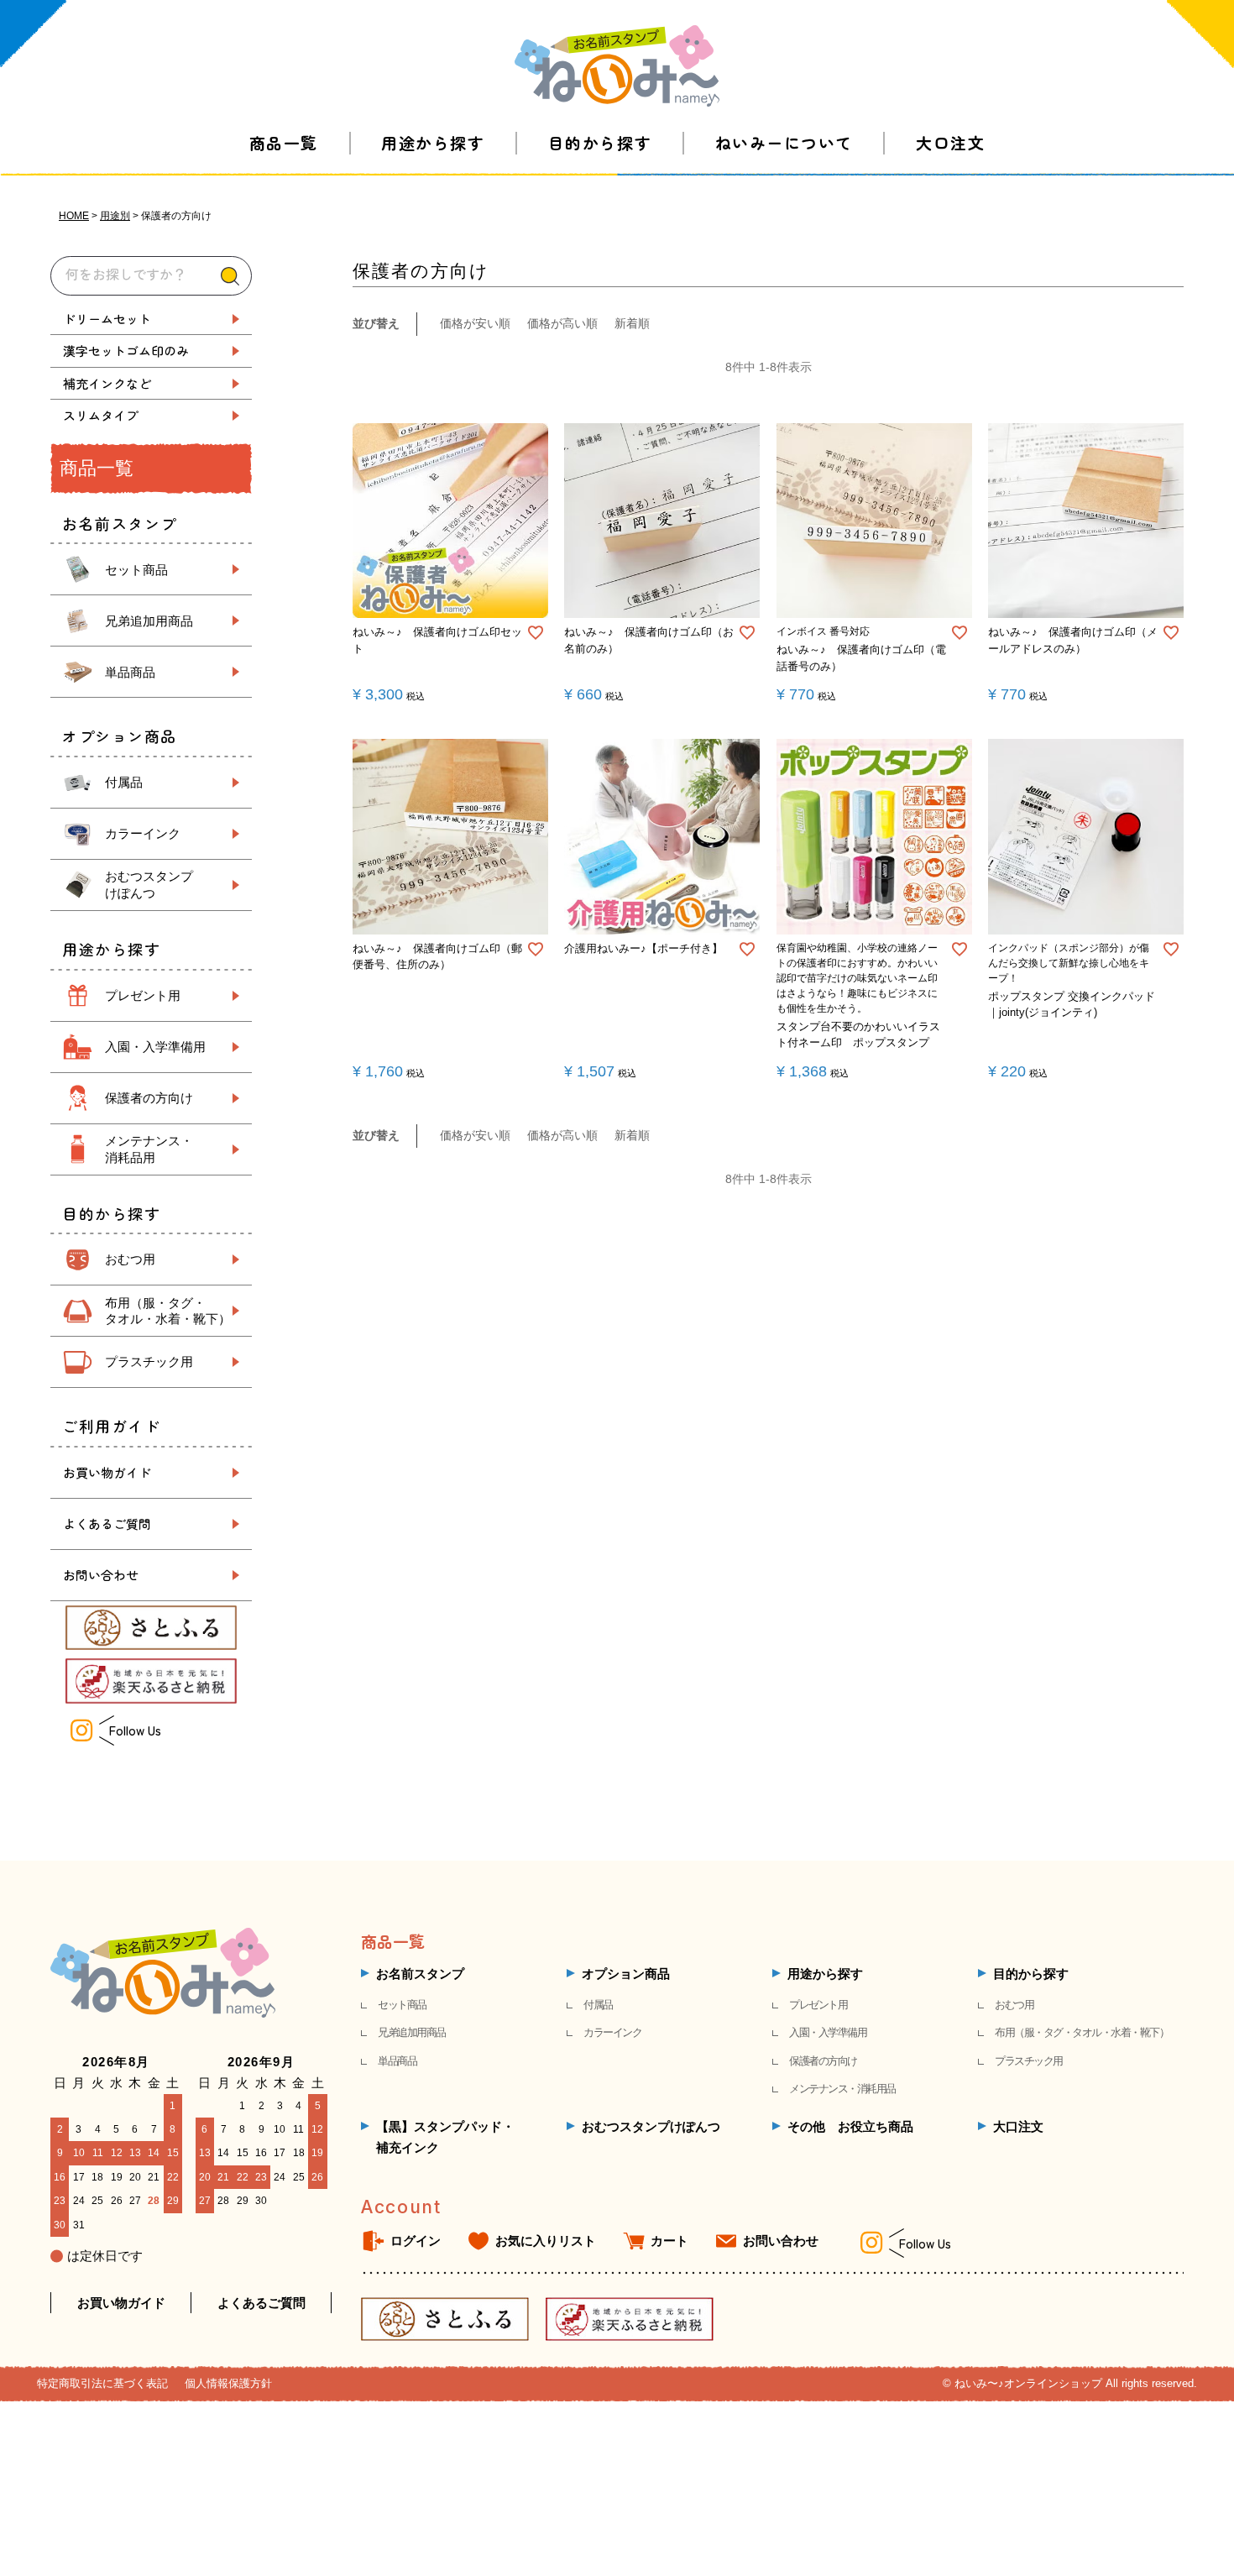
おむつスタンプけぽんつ (651, 2126)
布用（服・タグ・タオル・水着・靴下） (1082, 2032)
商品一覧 (284, 142)
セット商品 (136, 570)
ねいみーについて (784, 142)
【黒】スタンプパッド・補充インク (445, 2137)
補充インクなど (107, 383)
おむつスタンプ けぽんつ (149, 885)
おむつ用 (130, 1259)
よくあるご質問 (107, 1524)
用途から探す (433, 142)
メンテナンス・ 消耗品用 (149, 1149)
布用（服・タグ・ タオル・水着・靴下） (168, 1311)
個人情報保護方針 (228, 2383)
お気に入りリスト (546, 2241)
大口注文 (950, 142)
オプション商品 (626, 1974)
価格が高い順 (562, 323)
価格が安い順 (475, 323)
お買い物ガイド (107, 1472)
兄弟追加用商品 (149, 621)
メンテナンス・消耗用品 (842, 2089)
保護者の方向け (149, 1098)
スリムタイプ (101, 415)
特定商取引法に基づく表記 (102, 2383)
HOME (74, 216)
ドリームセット (107, 319)
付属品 (124, 782)
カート (669, 2241)
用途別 (115, 216)
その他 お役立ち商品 (850, 2126)
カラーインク (143, 833)
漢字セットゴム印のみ (126, 351)
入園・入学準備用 (155, 1047)
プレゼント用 (143, 995)
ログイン (416, 2241)
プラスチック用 (149, 1361)
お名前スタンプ (420, 1974)
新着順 (632, 323)
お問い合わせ (101, 1575)
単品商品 (130, 672)
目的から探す (600, 142)
